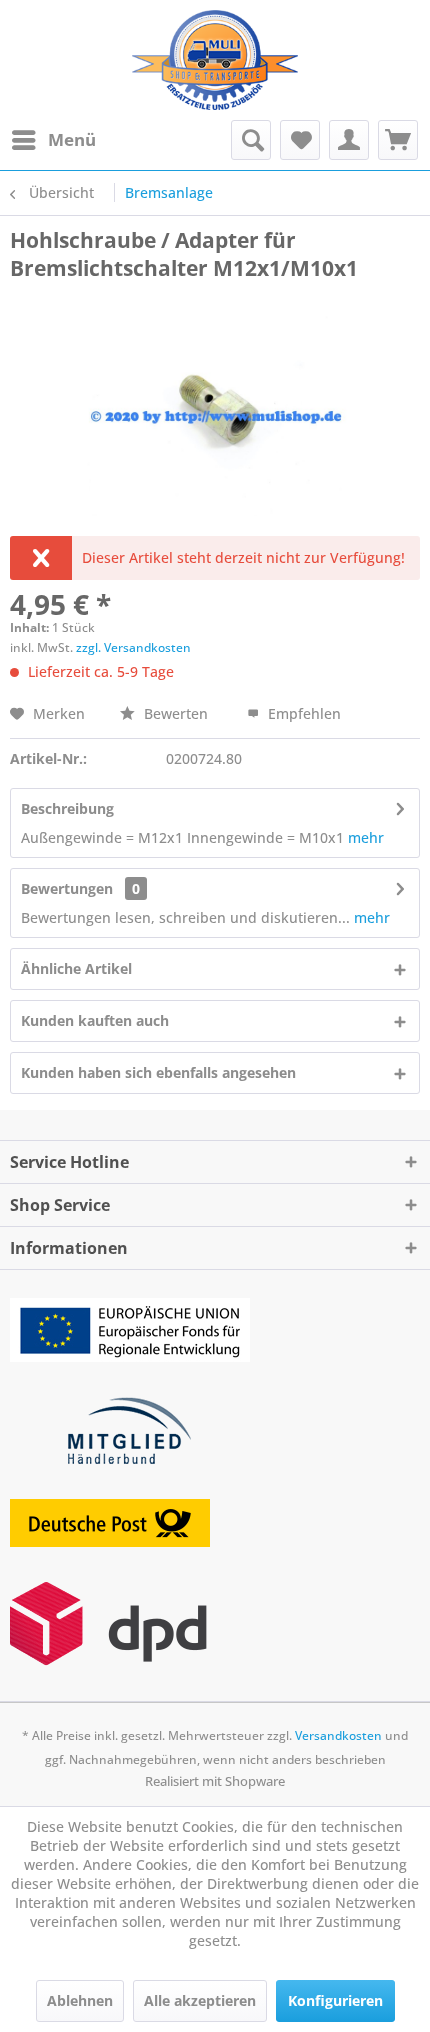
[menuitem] (53, 140)
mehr (366, 837)
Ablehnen (80, 2000)
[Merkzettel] (300, 140)
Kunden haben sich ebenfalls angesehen (158, 1072)
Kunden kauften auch (95, 1020)
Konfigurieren (335, 2000)
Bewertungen (67, 888)
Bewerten (176, 713)
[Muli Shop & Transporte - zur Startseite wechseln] (214, 60)
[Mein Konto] (349, 140)
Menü (72, 139)
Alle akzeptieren (200, 2000)
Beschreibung (67, 808)
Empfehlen (302, 713)
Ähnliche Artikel (76, 968)
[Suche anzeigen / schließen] (251, 140)
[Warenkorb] (398, 140)
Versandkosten (338, 1735)
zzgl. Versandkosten (133, 647)
